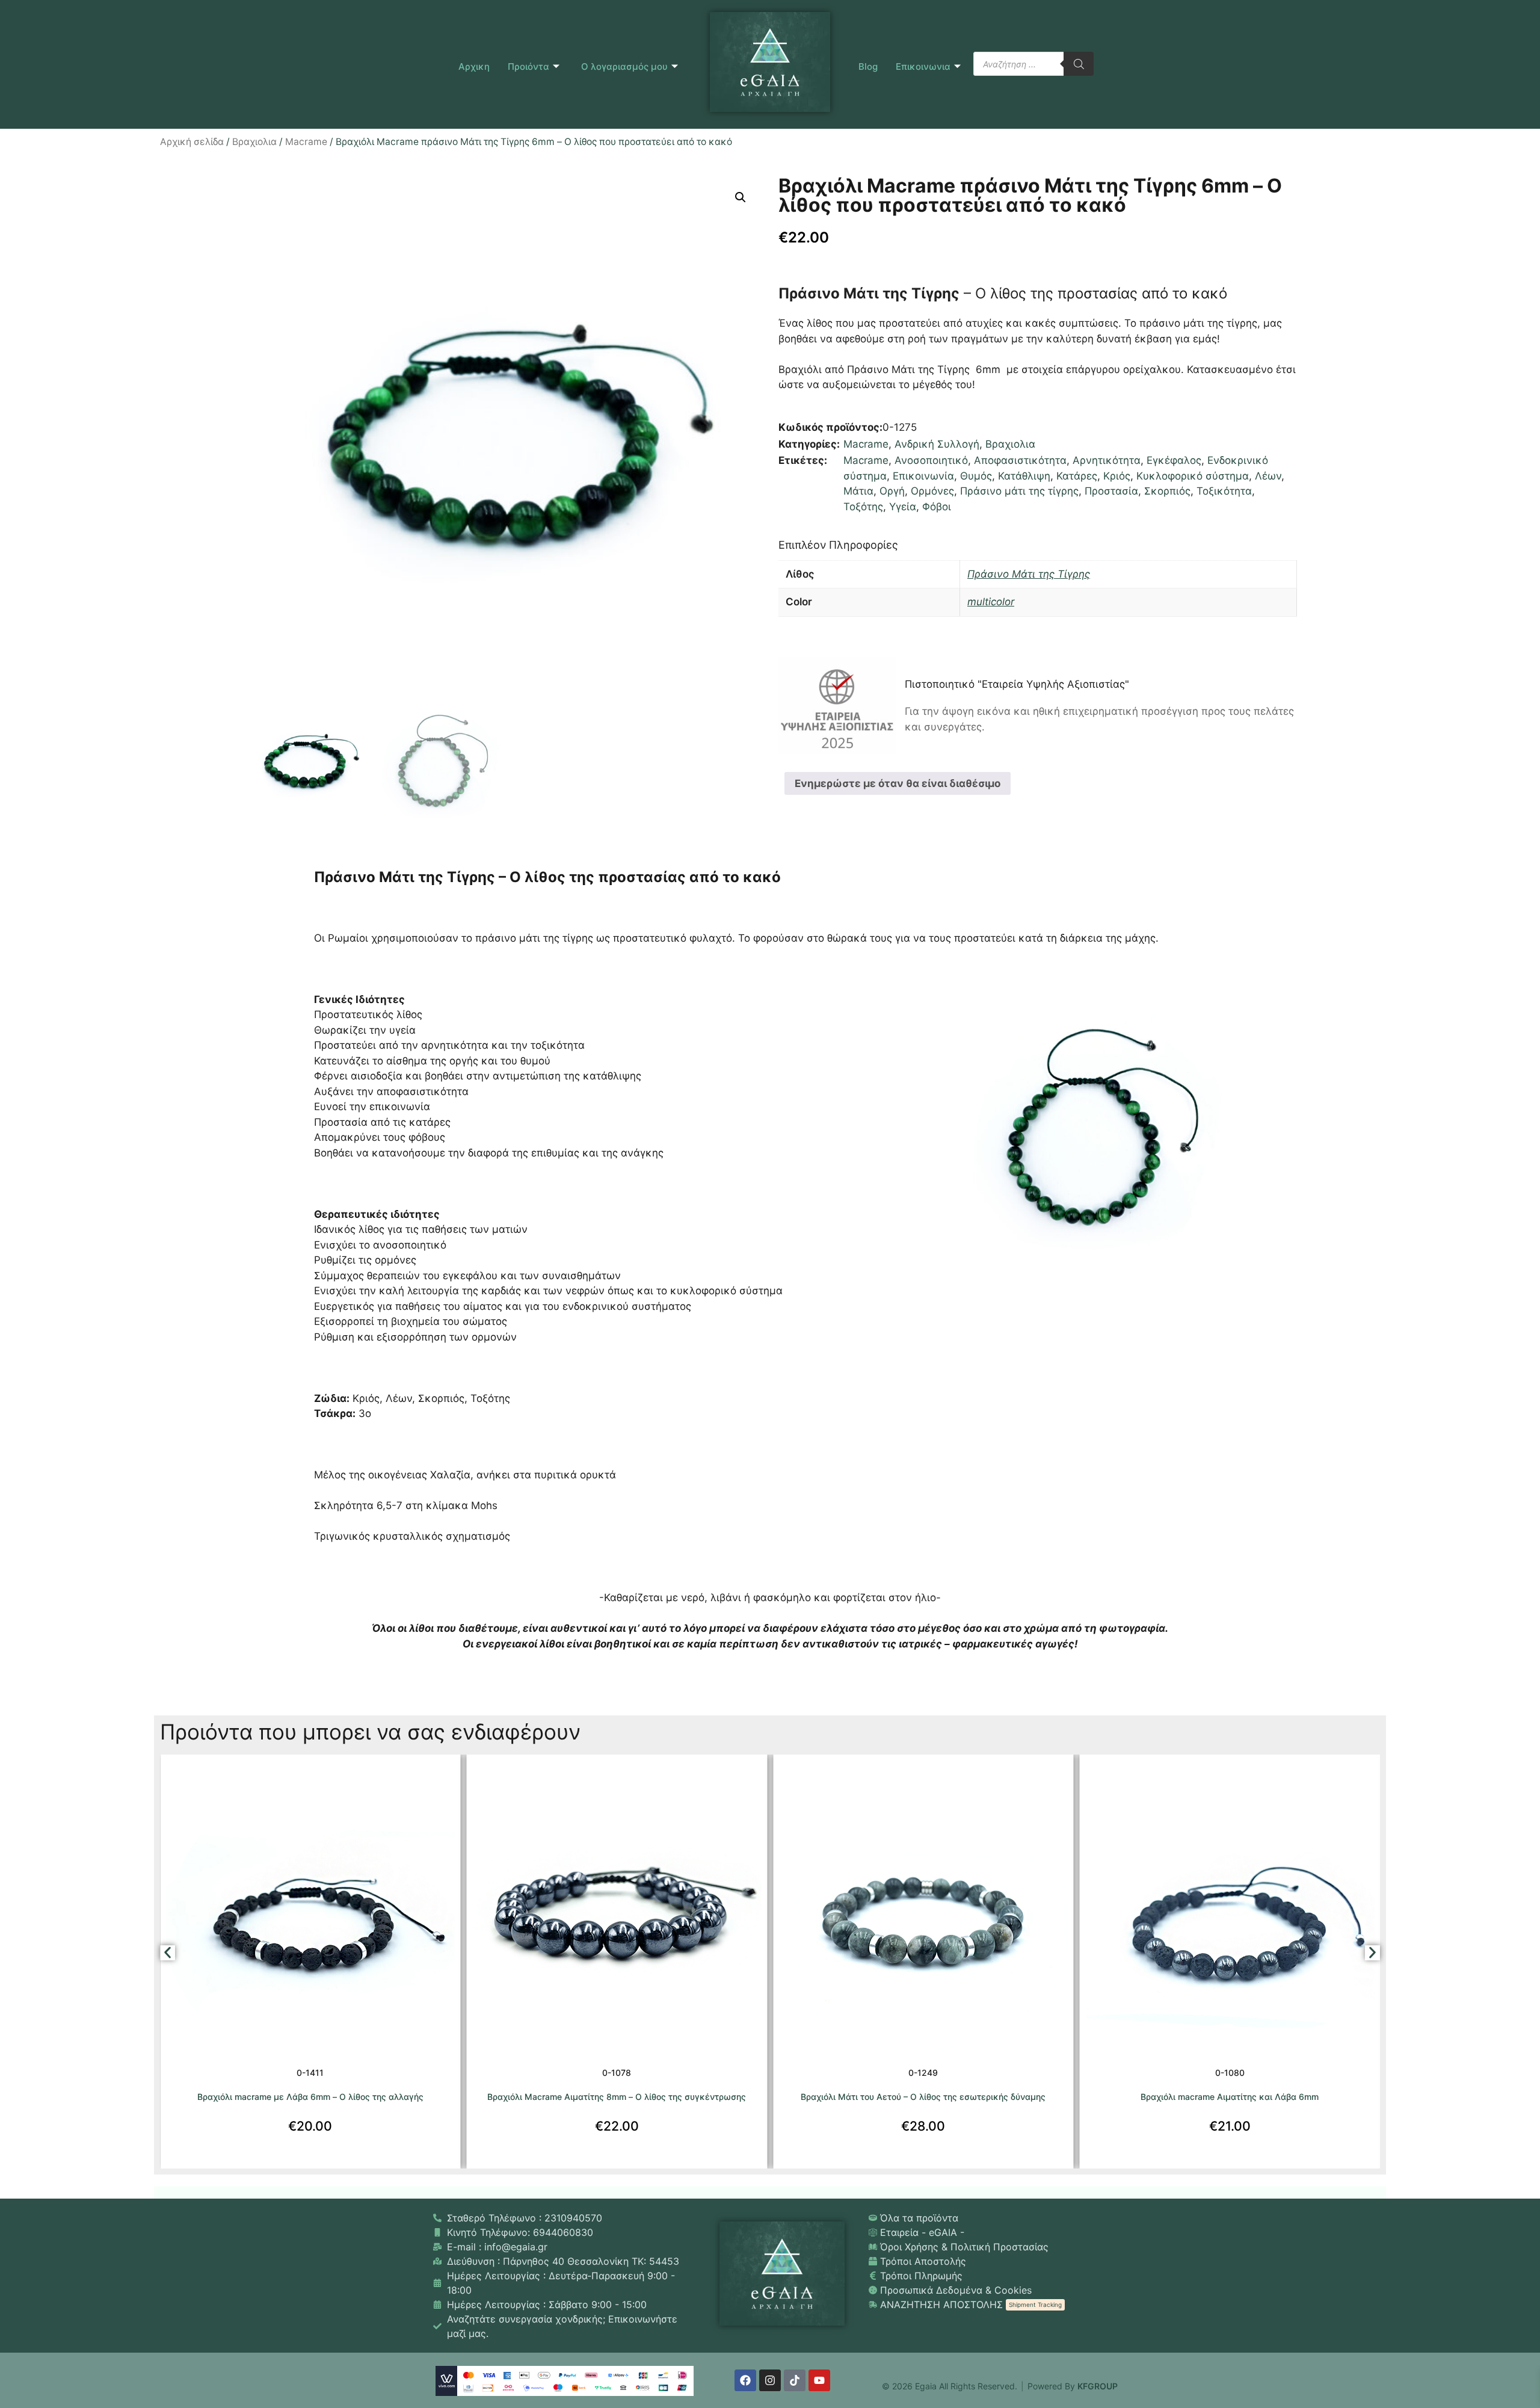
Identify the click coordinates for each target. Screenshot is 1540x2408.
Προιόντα (528, 66)
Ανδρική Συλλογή (937, 444)
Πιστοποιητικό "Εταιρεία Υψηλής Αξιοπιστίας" (1017, 684)
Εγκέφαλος (1174, 460)
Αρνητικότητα (1107, 460)
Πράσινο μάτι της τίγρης (1019, 491)
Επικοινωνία (923, 476)
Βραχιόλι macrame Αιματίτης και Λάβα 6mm (923, 2097)
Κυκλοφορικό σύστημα (1193, 476)
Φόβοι (937, 507)
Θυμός (976, 476)
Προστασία (1111, 491)
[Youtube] (819, 2380)
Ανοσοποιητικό (931, 460)
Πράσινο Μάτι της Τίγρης (1029, 574)
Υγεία (903, 507)
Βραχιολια (254, 142)
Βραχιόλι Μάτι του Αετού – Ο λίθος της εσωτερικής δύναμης (617, 2097)
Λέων (1268, 476)
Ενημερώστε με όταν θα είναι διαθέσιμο (898, 783)
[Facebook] (745, 2380)
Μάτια (858, 491)
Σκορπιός (1167, 491)
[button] (741, 197)
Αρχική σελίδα (192, 142)
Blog (868, 66)
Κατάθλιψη (1024, 476)
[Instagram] (770, 2380)
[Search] (1079, 64)
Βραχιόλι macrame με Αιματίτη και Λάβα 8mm (1230, 2097)
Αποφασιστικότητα (1020, 460)
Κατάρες (1077, 476)
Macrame (306, 142)
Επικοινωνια (923, 66)
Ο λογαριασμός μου (624, 66)
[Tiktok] (795, 2380)
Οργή (892, 491)
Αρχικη (474, 66)
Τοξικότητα (1224, 491)
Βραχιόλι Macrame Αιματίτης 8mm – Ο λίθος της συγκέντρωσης (310, 2097)
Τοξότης (863, 507)
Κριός (1117, 476)
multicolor (991, 602)
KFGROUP (1098, 2386)
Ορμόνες (932, 491)
